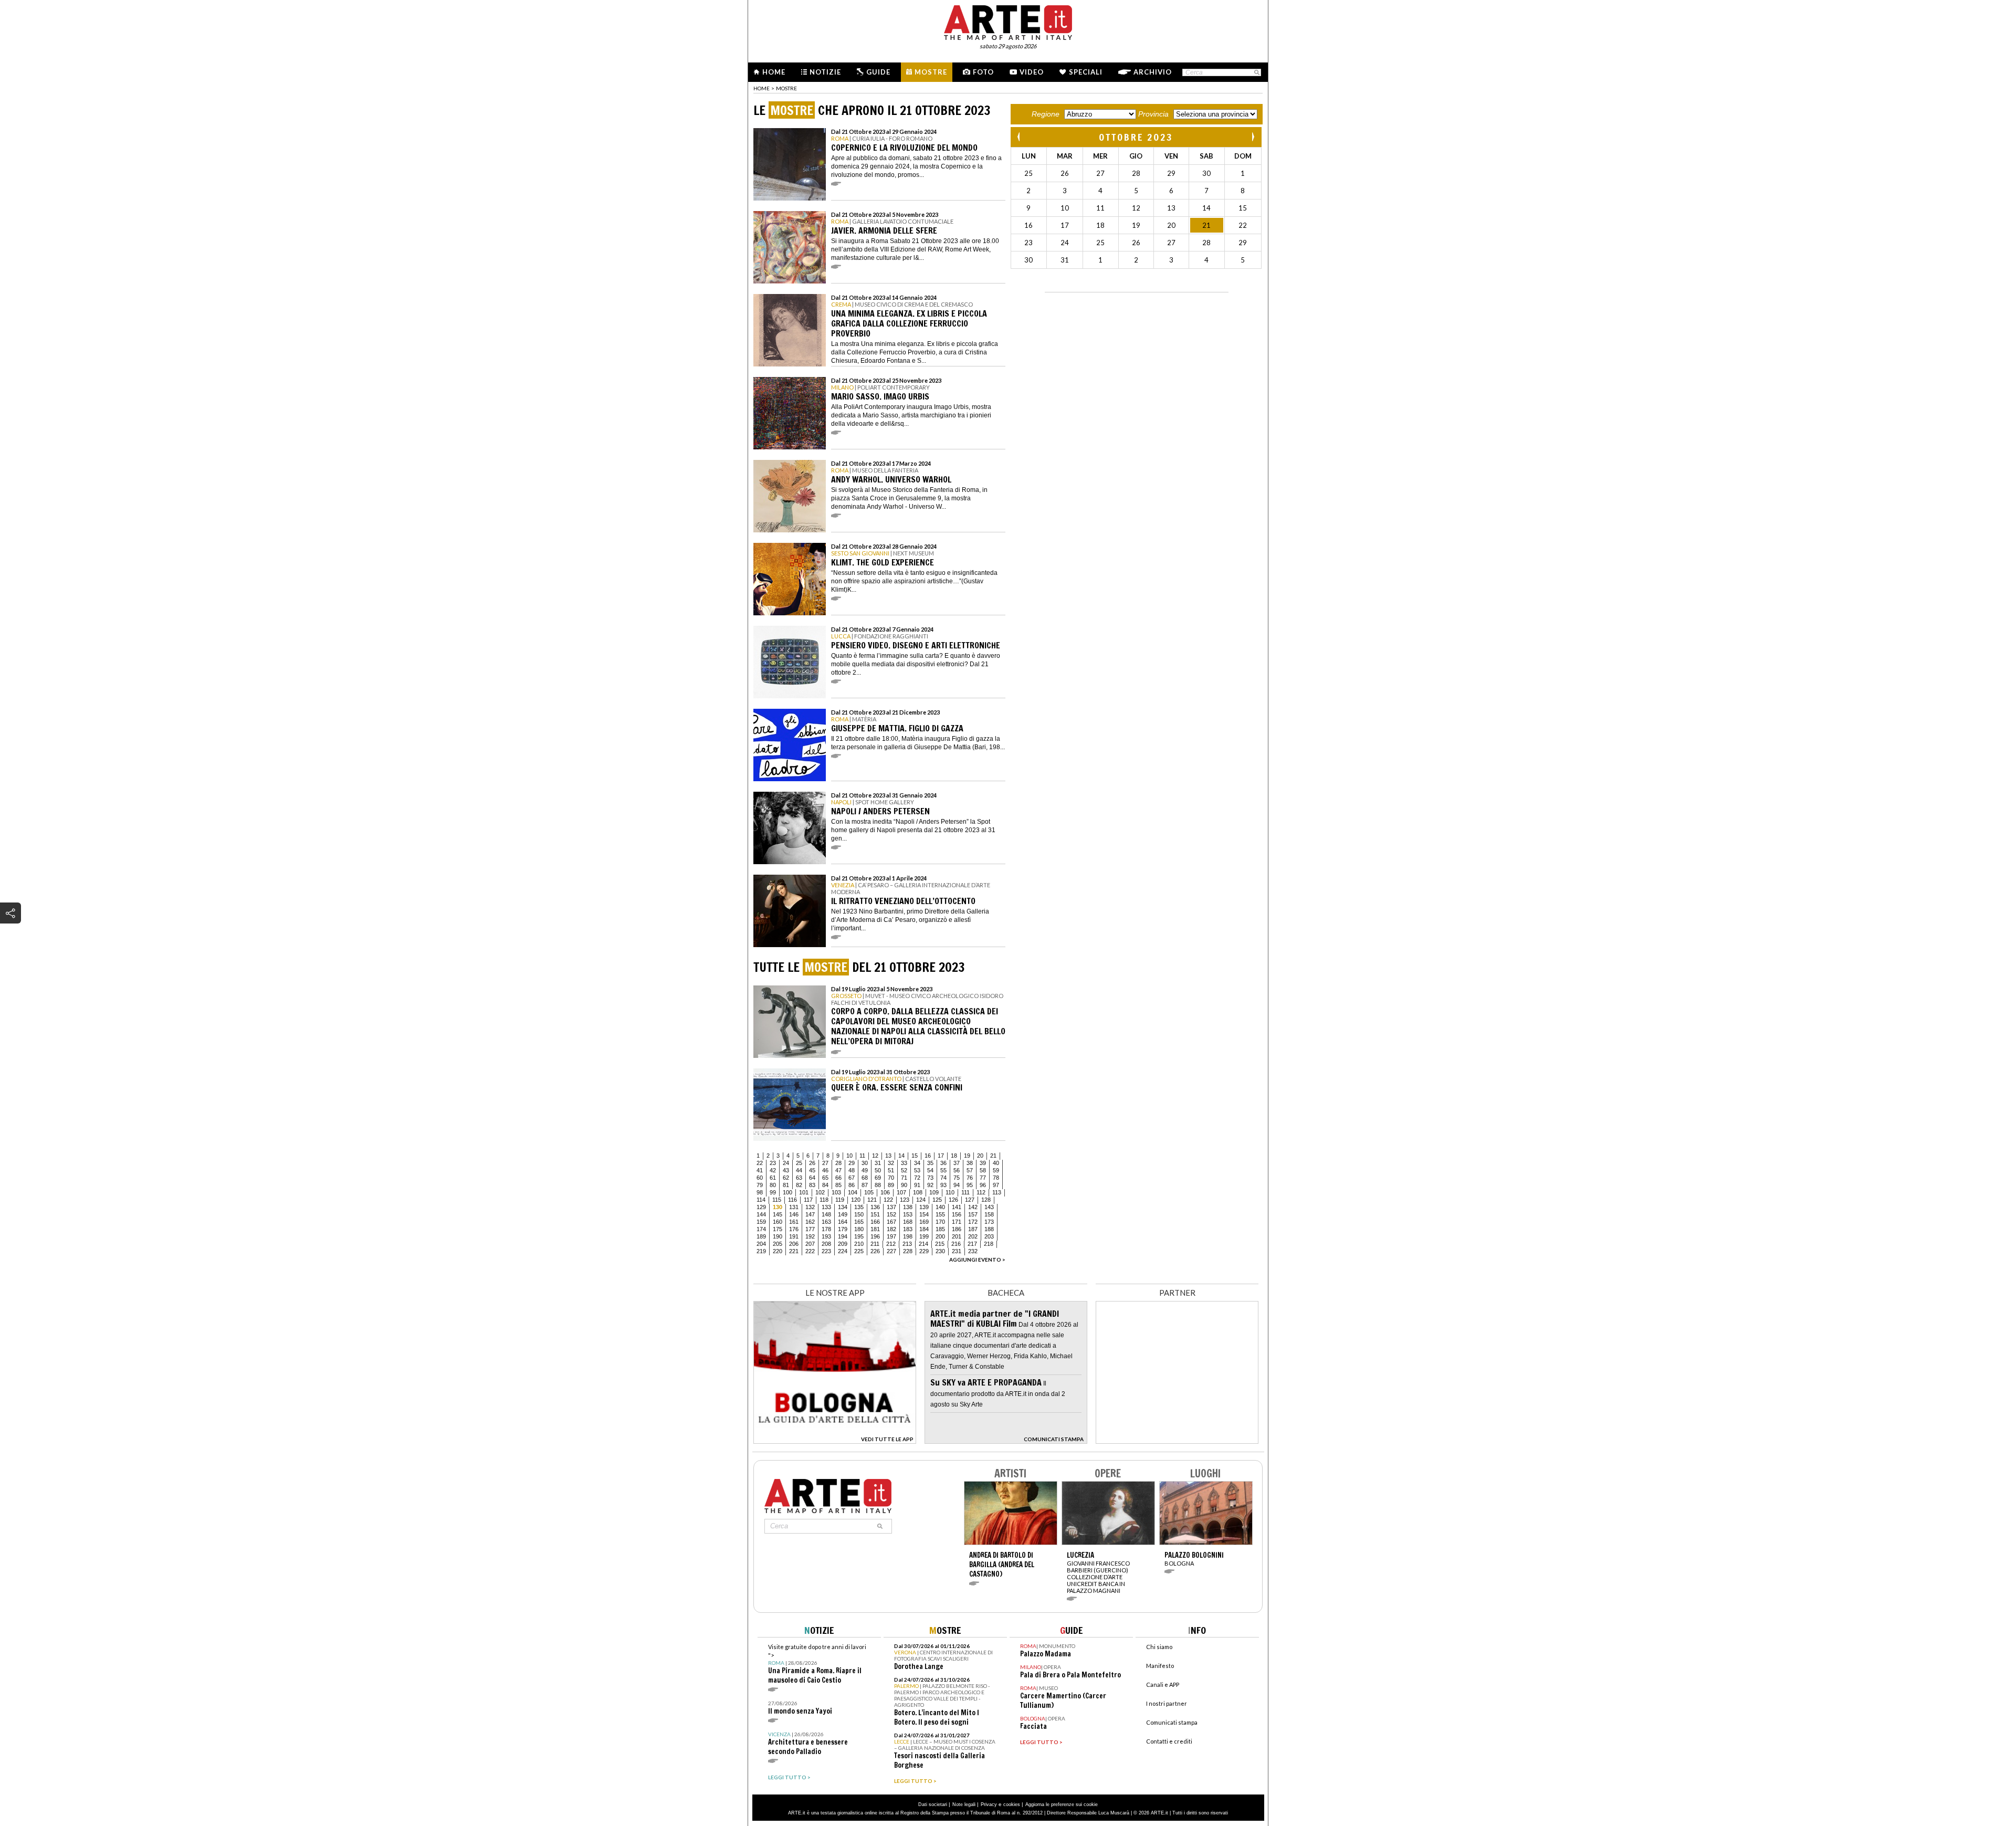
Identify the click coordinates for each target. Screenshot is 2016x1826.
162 (810, 1222)
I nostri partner (1167, 1703)
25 (799, 1163)
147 (810, 1214)
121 (872, 1200)
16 (928, 1156)
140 (940, 1207)
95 (970, 1185)
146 (794, 1214)
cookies (1012, 1804)
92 (930, 1185)
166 (875, 1222)
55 (943, 1170)
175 (778, 1229)
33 (904, 1163)
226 (875, 1251)
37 (957, 1163)
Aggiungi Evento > (977, 1260)
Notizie (825, 72)
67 (852, 1178)
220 (778, 1251)
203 (989, 1236)
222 (810, 1251)
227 (891, 1251)
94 (957, 1185)
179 (843, 1229)
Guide (878, 72)
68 (865, 1178)
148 (826, 1214)
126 (953, 1200)
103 (836, 1192)
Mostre (931, 72)
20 (980, 1156)
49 (865, 1170)
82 (799, 1185)
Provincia (1153, 114)
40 (996, 1163)
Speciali (1086, 72)
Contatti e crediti (1169, 1741)
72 (917, 1178)
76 (970, 1178)
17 (941, 1156)
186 (957, 1229)
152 (891, 1214)
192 (810, 1236)
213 (907, 1244)
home (762, 88)
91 (917, 1185)
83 (812, 1185)
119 (840, 1200)
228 (908, 1251)
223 (826, 1251)
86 (852, 1185)
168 (908, 1222)
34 (917, 1163)
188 (989, 1229)
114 (761, 1200)
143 (989, 1207)
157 (973, 1214)
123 (905, 1200)
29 (852, 1163)
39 (983, 1163)
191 (794, 1236)
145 (778, 1214)
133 (826, 1207)
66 (838, 1178)
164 (843, 1222)
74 (943, 1178)
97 (996, 1185)
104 (853, 1192)
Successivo (1253, 137)
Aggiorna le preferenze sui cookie (1062, 1804)
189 (761, 1236)
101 (804, 1192)
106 (885, 1192)
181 (875, 1229)
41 (760, 1170)
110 (950, 1192)
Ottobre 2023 (1136, 137)
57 (970, 1170)
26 (812, 1163)
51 (891, 1170)
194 (843, 1236)
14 (901, 1156)
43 (786, 1170)
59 (996, 1170)
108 (918, 1192)
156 (957, 1214)
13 (888, 1156)
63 (799, 1178)
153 (908, 1214)
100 (787, 1192)
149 (843, 1214)
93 (943, 1185)
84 (825, 1185)
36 (943, 1163)
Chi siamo (1159, 1647)
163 (826, 1222)
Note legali (964, 1804)
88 (878, 1185)
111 (965, 1192)
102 (820, 1192)
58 (983, 1170)
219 (761, 1251)
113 (997, 1192)
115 (777, 1200)
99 (773, 1192)
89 (891, 1185)
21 (993, 1156)
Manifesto (1160, 1666)
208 (826, 1244)
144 (761, 1214)
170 (940, 1222)
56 (957, 1170)
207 (810, 1244)
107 (901, 1192)
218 (989, 1244)
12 (875, 1156)
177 (810, 1229)
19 (967, 1156)
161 (794, 1222)
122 (888, 1200)
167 (891, 1222)
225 (859, 1251)
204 (761, 1244)
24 (786, 1163)
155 (940, 1214)
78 (996, 1178)
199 (924, 1236)
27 (825, 1163)
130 (778, 1207)
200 (940, 1236)
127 (970, 1200)
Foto (983, 72)
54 (930, 1170)
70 (891, 1178)
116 (792, 1200)
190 (778, 1236)
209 (843, 1244)
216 (956, 1244)
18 (954, 1156)
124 (921, 1200)
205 (778, 1244)
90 (904, 1185)
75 (957, 1178)
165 (859, 1222)
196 (875, 1236)
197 (891, 1236)
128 (986, 1200)
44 (799, 1170)
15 (915, 1156)
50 (878, 1170)
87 (865, 1185)
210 (859, 1244)
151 (875, 1214)
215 (940, 1244)
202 (973, 1236)
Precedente (1020, 137)
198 (908, 1236)
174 (761, 1229)
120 (856, 1200)
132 (810, 1207)
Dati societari (933, 1804)
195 (859, 1236)
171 (957, 1222)
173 (989, 1222)
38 (970, 1163)
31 (878, 1163)
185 (940, 1229)
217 (972, 1244)
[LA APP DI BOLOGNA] (835, 1440)
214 (923, 1244)
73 (930, 1178)
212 (891, 1244)
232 (973, 1251)
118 (824, 1200)
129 (761, 1207)
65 (825, 1178)
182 (891, 1229)
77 (983, 1178)
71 (904, 1178)
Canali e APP (1163, 1685)
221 (794, 1251)
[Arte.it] (1008, 21)
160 (778, 1222)
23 (773, 1163)
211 (875, 1244)
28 (838, 1163)
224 (843, 1251)
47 (838, 1170)
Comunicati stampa (1172, 1722)
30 (865, 1163)
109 (934, 1192)
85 (838, 1185)
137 (891, 1207)
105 (869, 1192)
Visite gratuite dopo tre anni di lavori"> (817, 1664)
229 (924, 1251)
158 (989, 1214)
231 (957, 1251)
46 (825, 1170)
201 (957, 1236)
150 (859, 1214)
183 (908, 1229)
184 (924, 1229)
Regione (1046, 114)
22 (760, 1163)
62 (786, 1178)
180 (859, 1229)
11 (862, 1156)
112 (981, 1192)
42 (773, 1170)
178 (826, 1229)
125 (937, 1200)
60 (760, 1178)
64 (812, 1178)
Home (774, 72)
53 (917, 1170)
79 (760, 1185)
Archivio (1153, 72)
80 (773, 1185)
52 (904, 1170)
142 (973, 1207)
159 (761, 1222)
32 (891, 1163)
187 (973, 1229)
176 (794, 1229)
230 (940, 1251)
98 (760, 1192)
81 (786, 1185)
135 (859, 1207)
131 (794, 1207)
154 (924, 1214)
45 (812, 1170)
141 (957, 1207)
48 (852, 1170)
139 (924, 1207)
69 (878, 1178)
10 (849, 1156)
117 (808, 1200)
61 (773, 1178)
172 (973, 1222)
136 (875, 1207)
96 (983, 1185)
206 (794, 1244)
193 (826, 1236)
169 (924, 1222)
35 (930, 1163)
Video (1032, 72)
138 (908, 1207)
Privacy (989, 1804)
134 (843, 1207)
